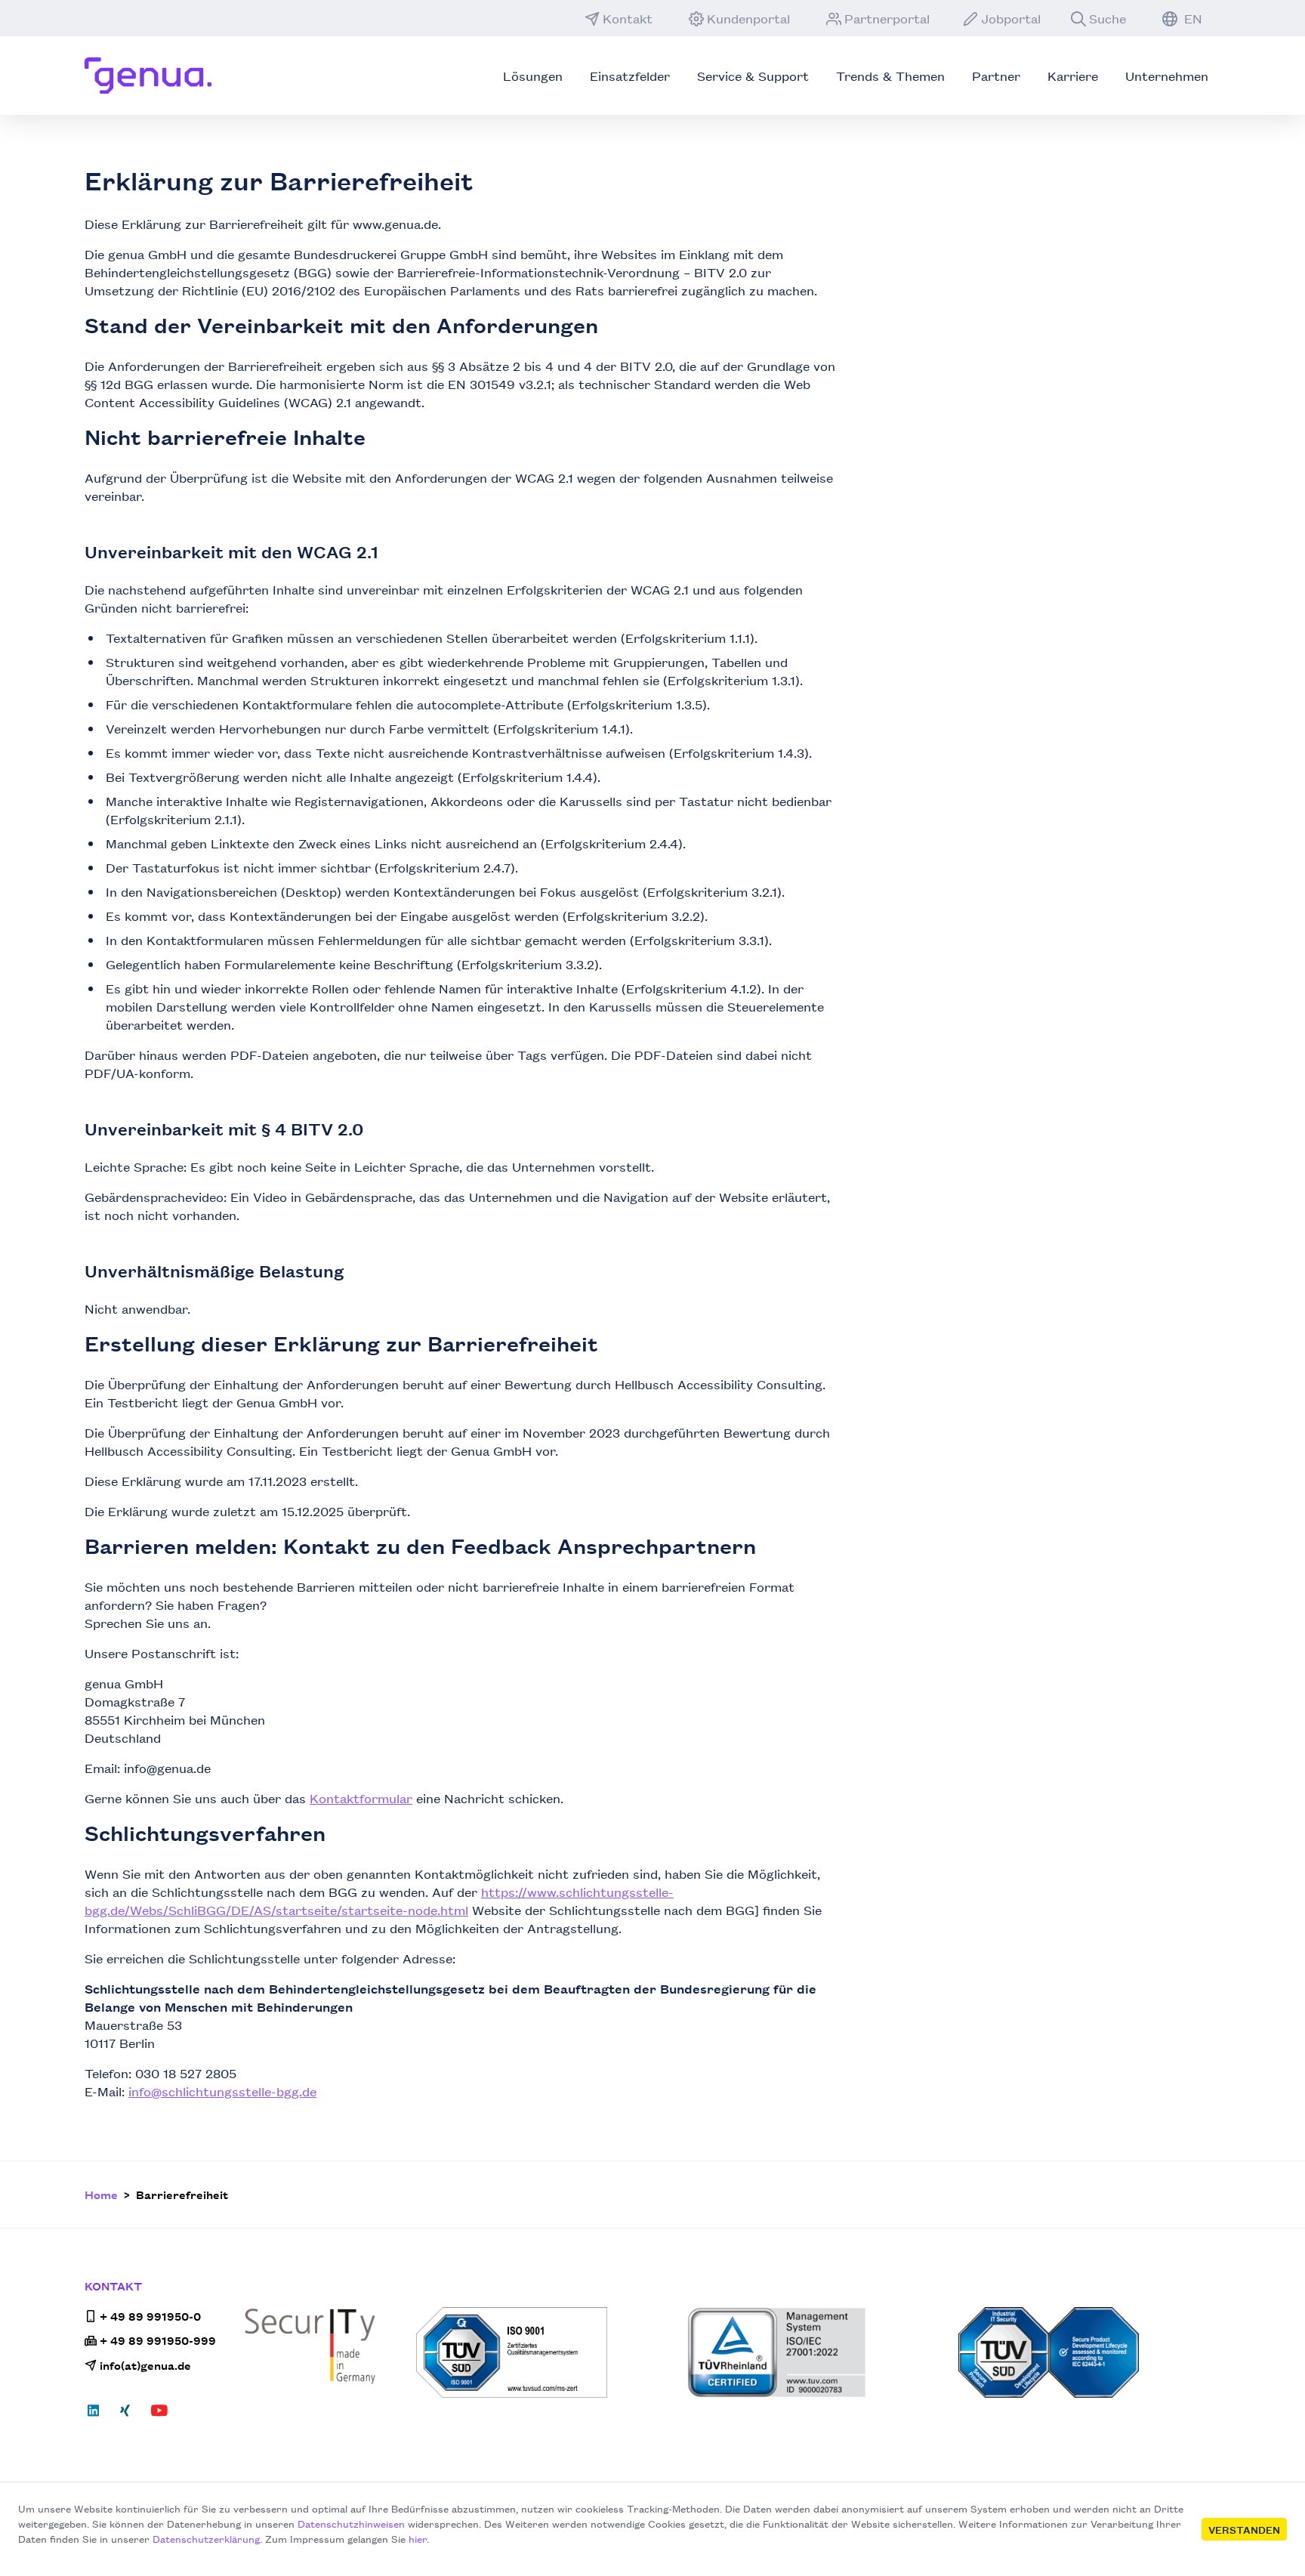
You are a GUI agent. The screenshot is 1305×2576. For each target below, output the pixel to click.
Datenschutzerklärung (206, 2538)
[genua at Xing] (125, 2415)
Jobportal (1011, 18)
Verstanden (1244, 2529)
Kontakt (628, 18)
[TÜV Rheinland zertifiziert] (818, 2352)
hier (418, 2538)
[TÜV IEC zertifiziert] (1089, 2352)
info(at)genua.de (145, 2365)
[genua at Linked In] (98, 2415)
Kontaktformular (361, 1798)
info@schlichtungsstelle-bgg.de (222, 2091)
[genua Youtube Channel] (159, 2415)
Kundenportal (748, 18)
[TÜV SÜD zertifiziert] (547, 2352)
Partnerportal (887, 18)
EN (1191, 18)
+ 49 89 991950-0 (150, 2316)
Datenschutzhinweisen (351, 2523)
